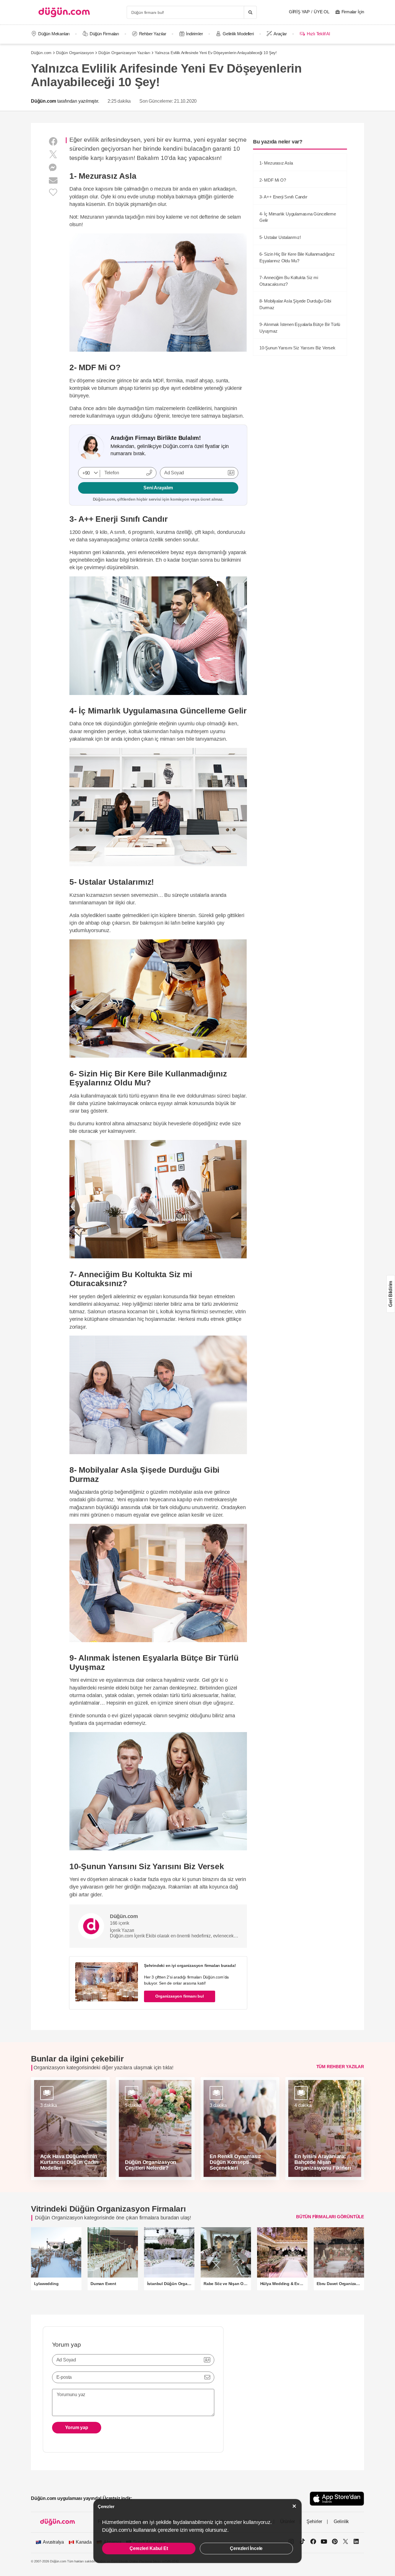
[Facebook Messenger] (53, 168)
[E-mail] (53, 181)
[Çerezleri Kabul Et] (294, 2506)
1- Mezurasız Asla (276, 163)
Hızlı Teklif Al (318, 34)
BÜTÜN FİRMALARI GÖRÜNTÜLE (330, 2217)
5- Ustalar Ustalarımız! (280, 237)
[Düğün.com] (64, 12)
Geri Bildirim (391, 1294)
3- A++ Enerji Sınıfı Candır (283, 197)
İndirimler (194, 34)
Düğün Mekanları (54, 34)
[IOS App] (337, 2499)
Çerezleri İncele (246, 2548)
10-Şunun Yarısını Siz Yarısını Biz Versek (297, 348)
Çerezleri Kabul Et (149, 2548)
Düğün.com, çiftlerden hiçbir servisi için (158, 499)
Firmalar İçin (353, 12)
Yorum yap (77, 2427)
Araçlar (280, 34)
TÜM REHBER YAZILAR (340, 2067)
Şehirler (314, 2521)
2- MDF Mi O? (273, 180)
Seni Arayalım (158, 488)
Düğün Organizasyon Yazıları (124, 53)
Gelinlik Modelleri (238, 34)
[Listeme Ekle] (53, 192)
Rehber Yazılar (153, 34)
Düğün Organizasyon (75, 53)
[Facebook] (53, 142)
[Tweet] (53, 155)
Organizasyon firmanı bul (179, 1996)
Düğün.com (41, 53)
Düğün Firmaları (104, 34)
